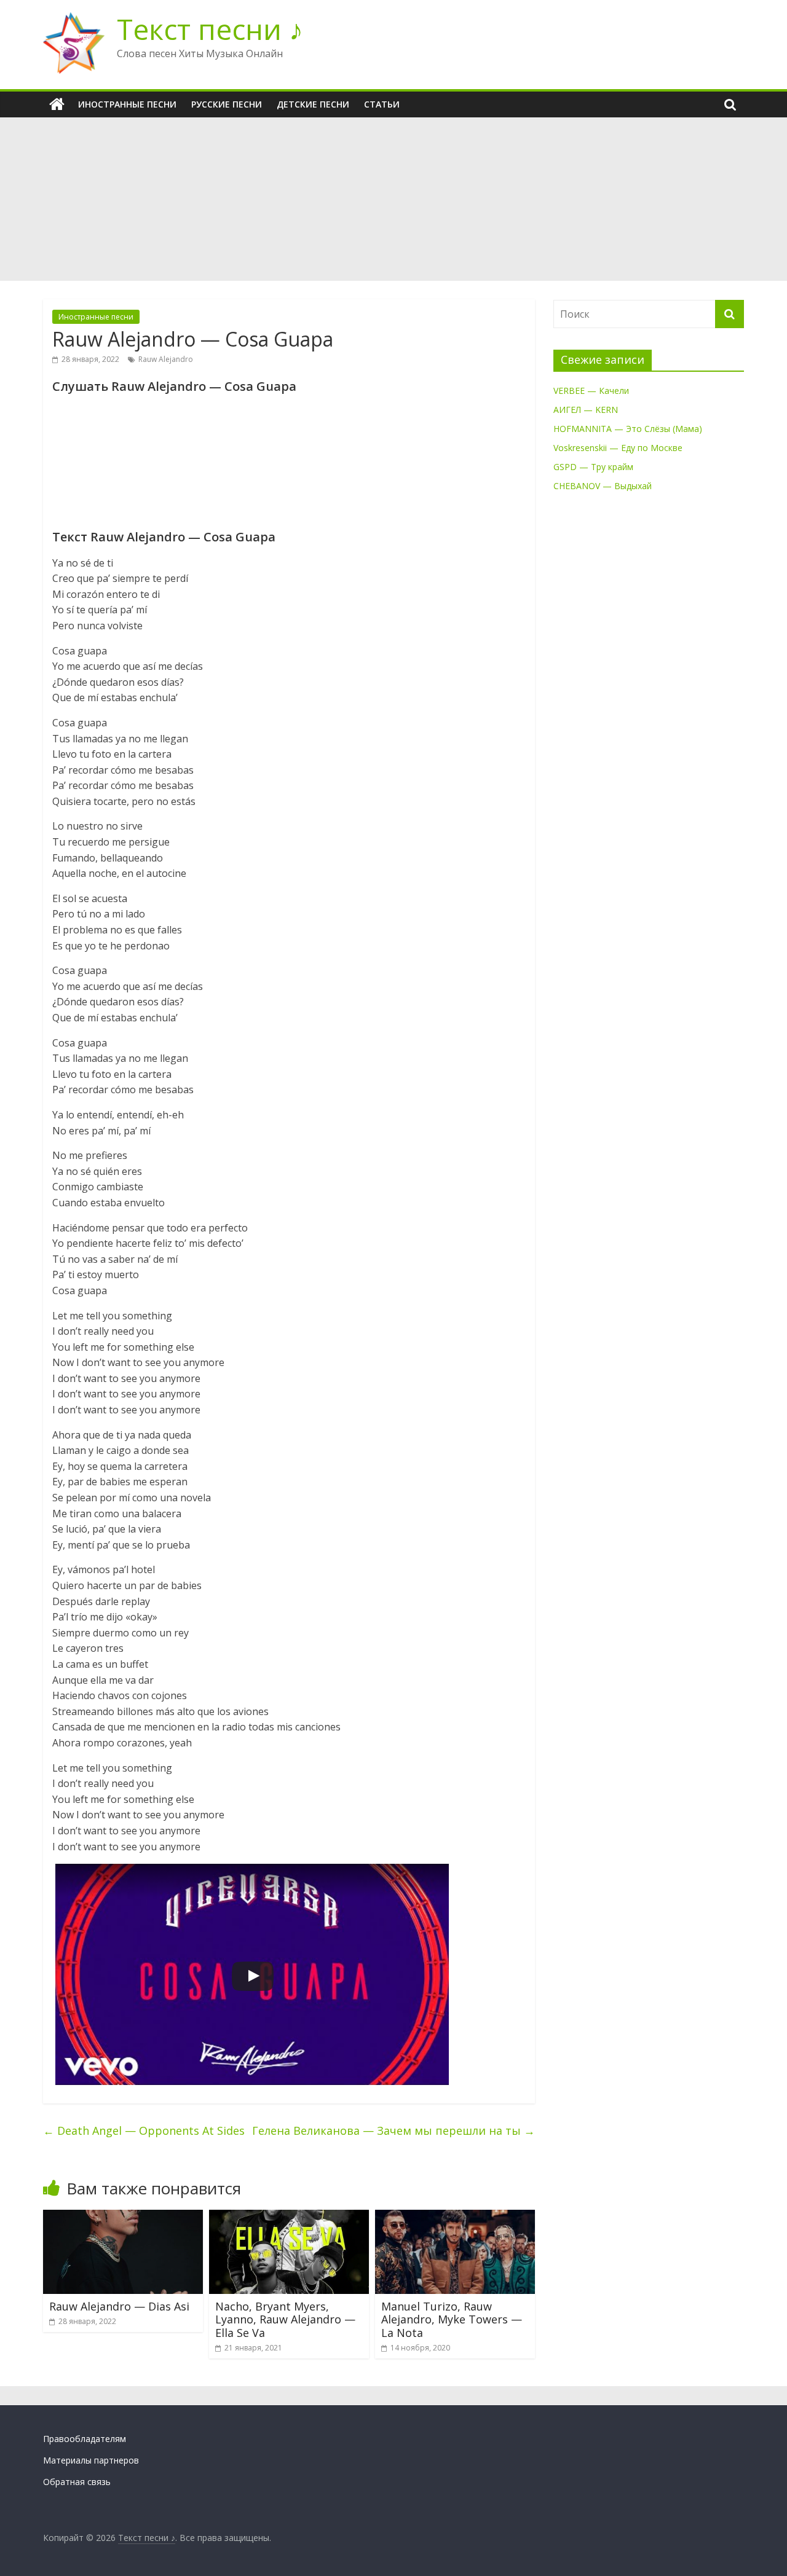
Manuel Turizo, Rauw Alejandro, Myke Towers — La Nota (452, 2319)
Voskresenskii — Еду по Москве (618, 448)
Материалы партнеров (91, 2460)
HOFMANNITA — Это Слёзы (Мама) (628, 429)
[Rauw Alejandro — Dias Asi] (123, 2217)
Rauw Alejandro (166, 359)
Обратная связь (77, 2482)
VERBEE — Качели (591, 391)
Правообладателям (85, 2439)
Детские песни (313, 104)
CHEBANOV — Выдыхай (603, 486)
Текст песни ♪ (210, 29)
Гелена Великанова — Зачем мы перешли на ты (393, 2130)
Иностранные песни (127, 104)
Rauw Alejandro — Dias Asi (119, 2306)
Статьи (382, 104)
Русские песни (227, 104)
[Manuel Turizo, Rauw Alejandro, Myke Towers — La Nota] (455, 2217)
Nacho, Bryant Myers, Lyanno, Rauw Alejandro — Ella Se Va (285, 2319)
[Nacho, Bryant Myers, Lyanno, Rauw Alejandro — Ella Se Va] (289, 2217)
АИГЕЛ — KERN (586, 410)
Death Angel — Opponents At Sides (144, 2130)
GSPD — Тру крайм (593, 467)
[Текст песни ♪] (57, 104)
